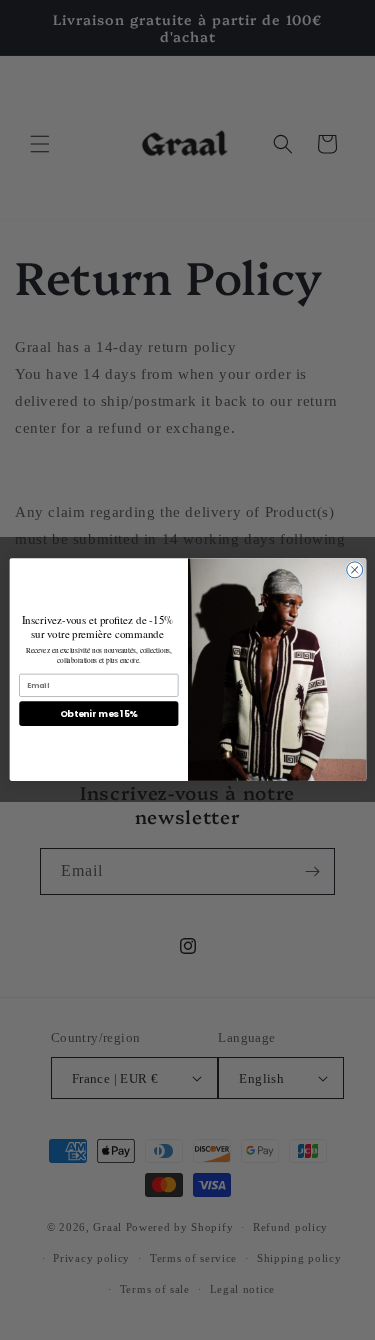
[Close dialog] (354, 570)
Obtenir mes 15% (98, 714)
